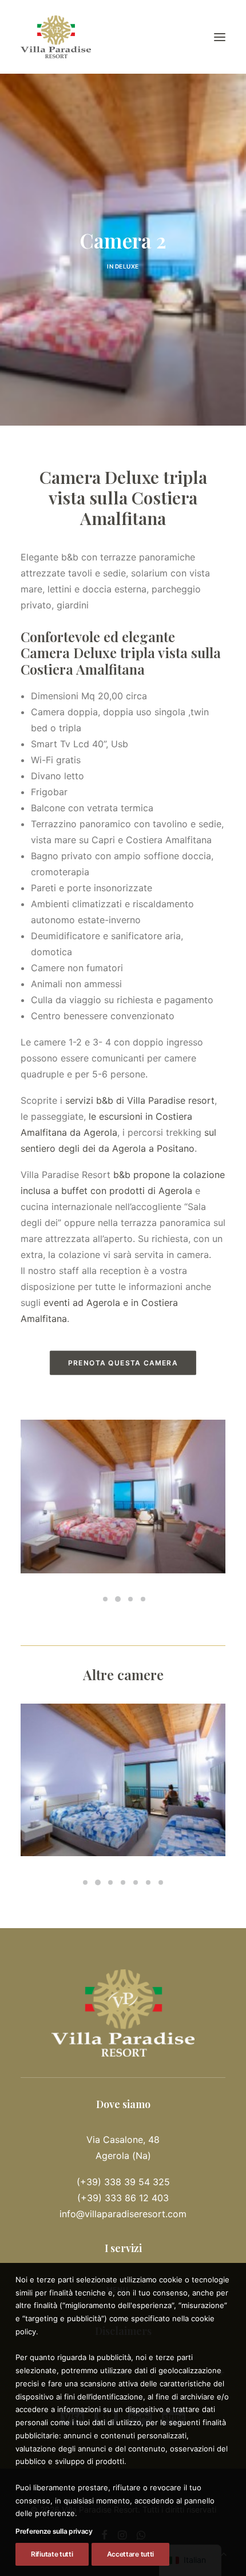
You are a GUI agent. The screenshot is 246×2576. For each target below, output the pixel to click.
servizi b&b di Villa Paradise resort (140, 1100)
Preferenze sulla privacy (54, 2531)
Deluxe (127, 266)
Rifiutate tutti (52, 2554)
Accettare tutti (131, 2554)
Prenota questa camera (123, 1363)
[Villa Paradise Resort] (56, 37)
